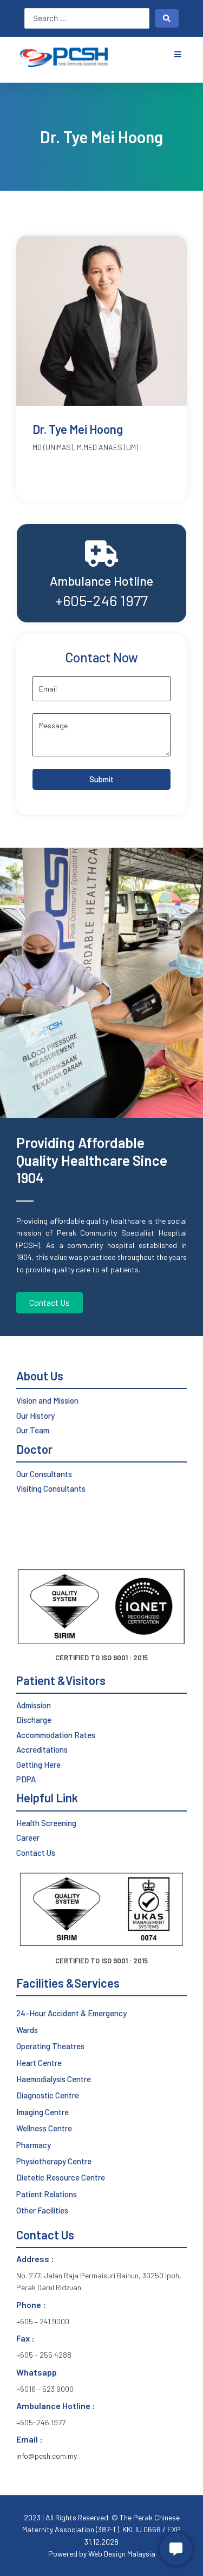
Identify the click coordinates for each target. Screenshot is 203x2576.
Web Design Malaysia (121, 2554)
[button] (177, 54)
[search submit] (167, 18)
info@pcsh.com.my (47, 2456)
